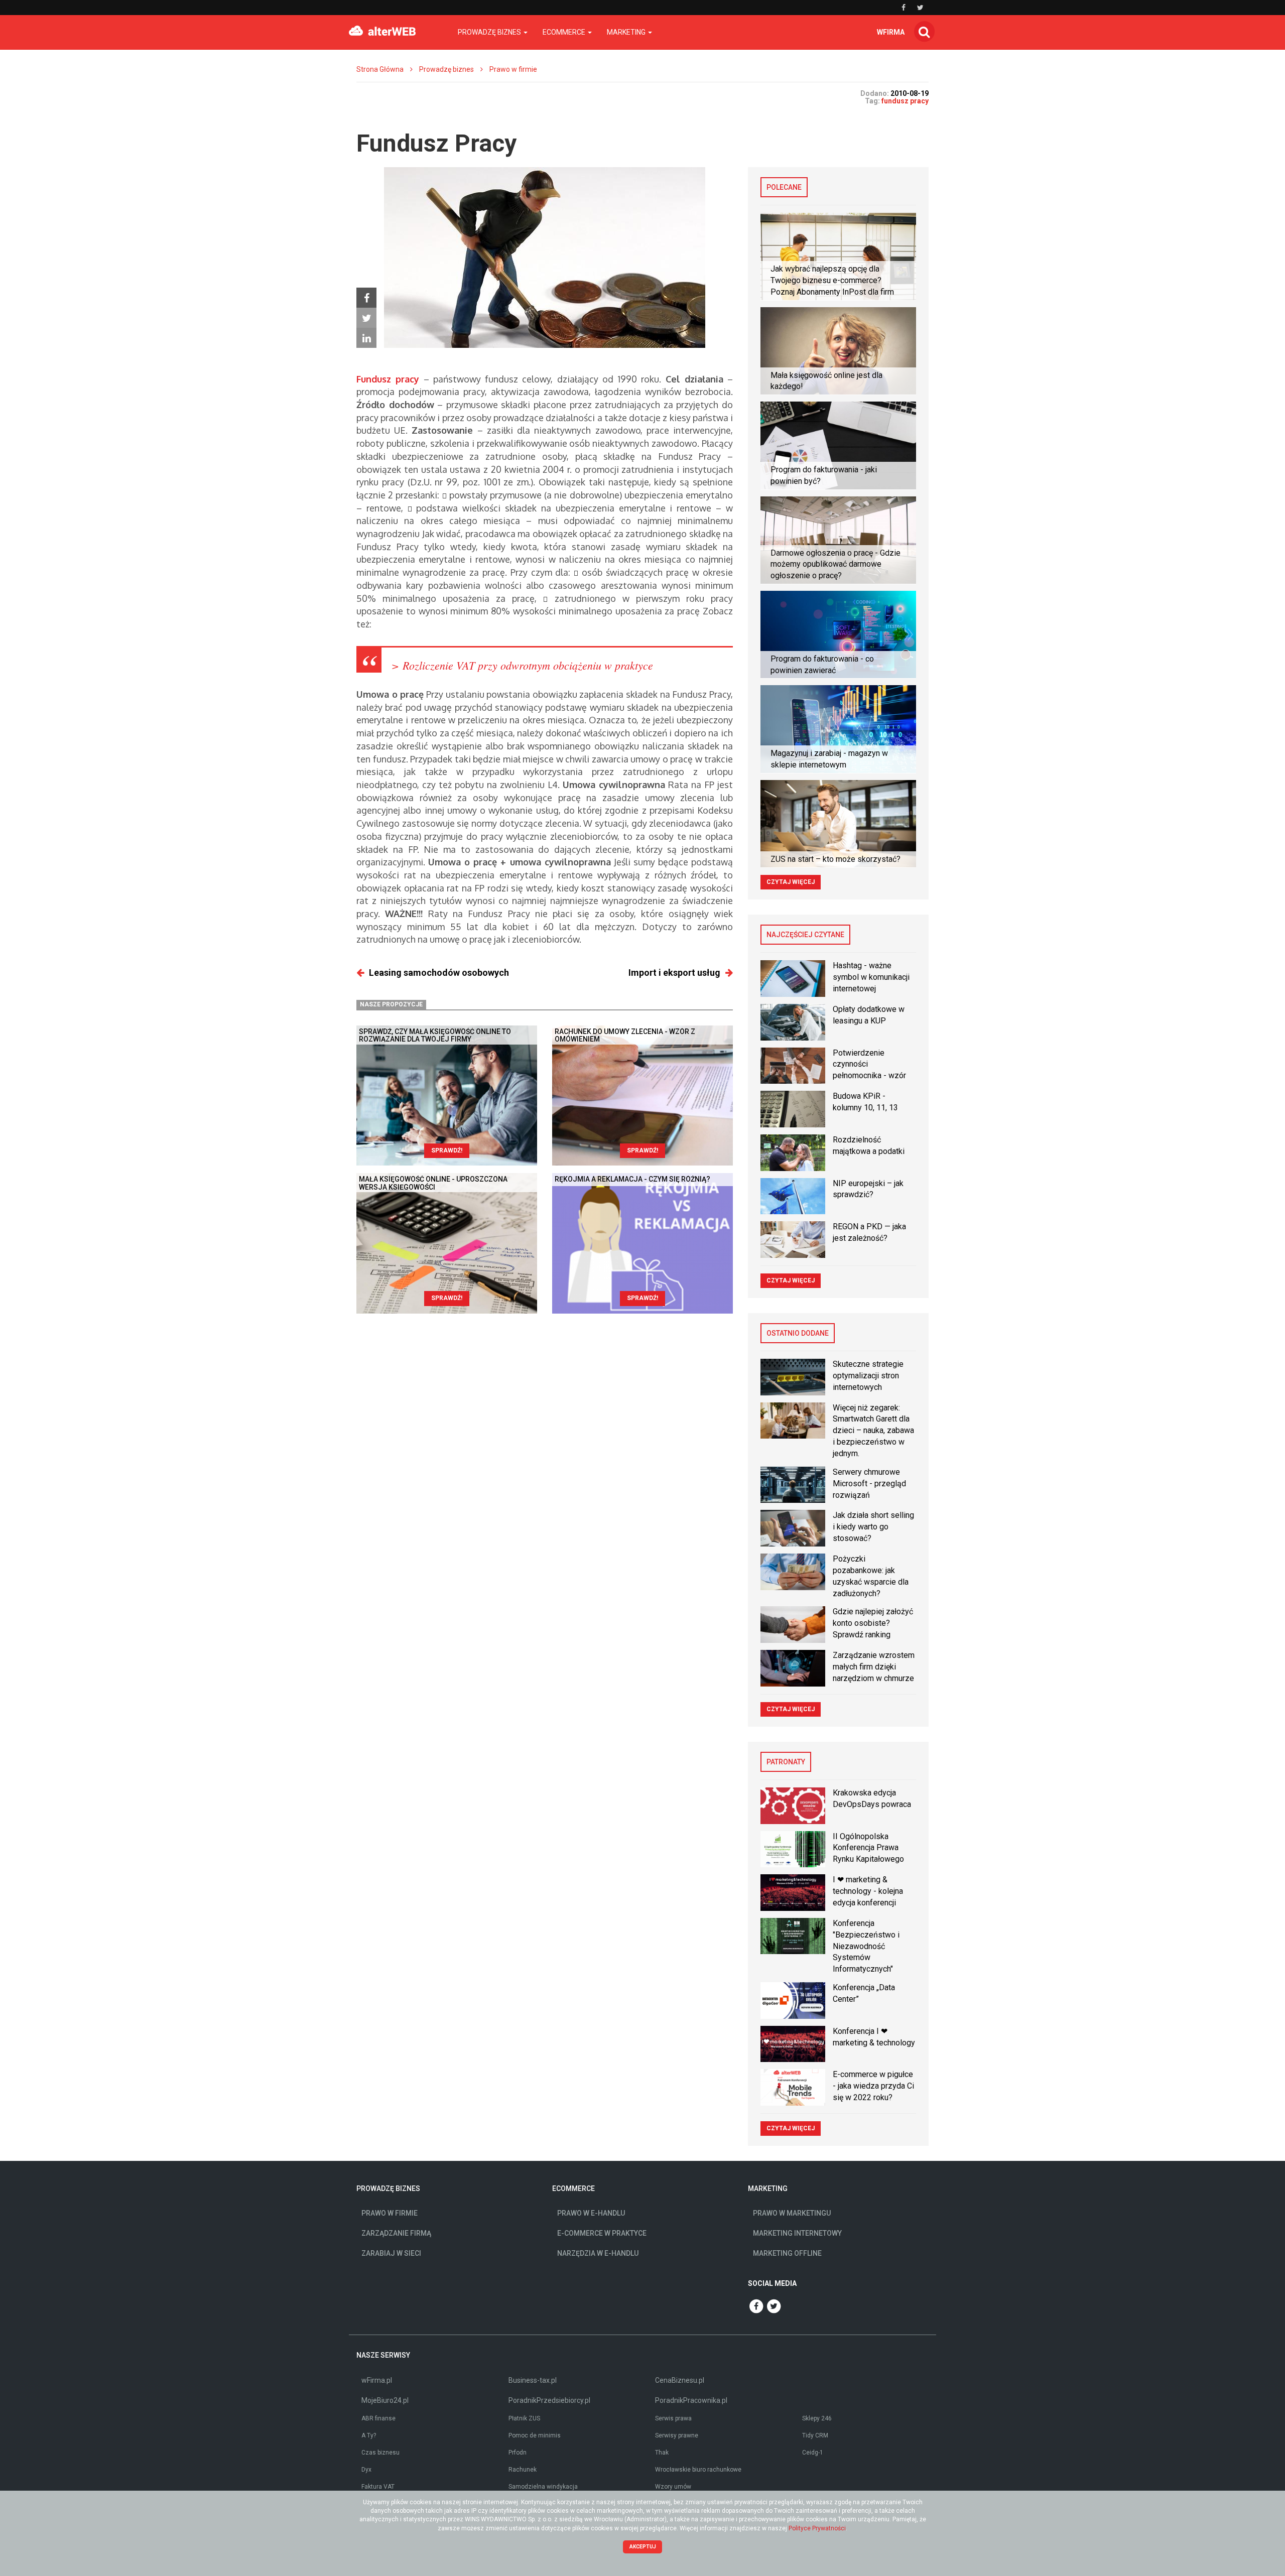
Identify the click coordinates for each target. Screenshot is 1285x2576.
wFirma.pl (377, 2380)
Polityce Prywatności (817, 2528)
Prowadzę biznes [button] (490, 32)
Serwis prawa (673, 2418)
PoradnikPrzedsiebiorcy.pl (549, 2400)
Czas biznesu (380, 2453)
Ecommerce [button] (565, 32)
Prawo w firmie (513, 69)
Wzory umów (673, 2487)
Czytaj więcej (791, 882)
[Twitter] (366, 318)
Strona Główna (380, 69)
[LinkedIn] (366, 338)
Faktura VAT (378, 2487)
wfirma (891, 32)
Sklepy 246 (817, 2418)
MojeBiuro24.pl (385, 2400)
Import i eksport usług (674, 973)
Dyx (366, 2470)
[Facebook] (366, 298)
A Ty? (369, 2435)
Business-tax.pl (533, 2380)
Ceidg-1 (813, 2453)
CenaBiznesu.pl (680, 2380)
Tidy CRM (815, 2435)
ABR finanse (378, 2418)
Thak (662, 2453)
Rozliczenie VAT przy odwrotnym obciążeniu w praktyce (528, 665)
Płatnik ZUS (524, 2418)
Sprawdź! (447, 1150)
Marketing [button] (627, 32)
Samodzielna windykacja (543, 2487)
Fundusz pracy (388, 379)
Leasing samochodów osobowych (439, 973)
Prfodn (518, 2453)
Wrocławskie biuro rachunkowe (698, 2470)
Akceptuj (643, 2547)
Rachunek (523, 2470)
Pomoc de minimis (535, 2435)
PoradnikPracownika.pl (691, 2400)
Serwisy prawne (677, 2435)
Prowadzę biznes (446, 69)
